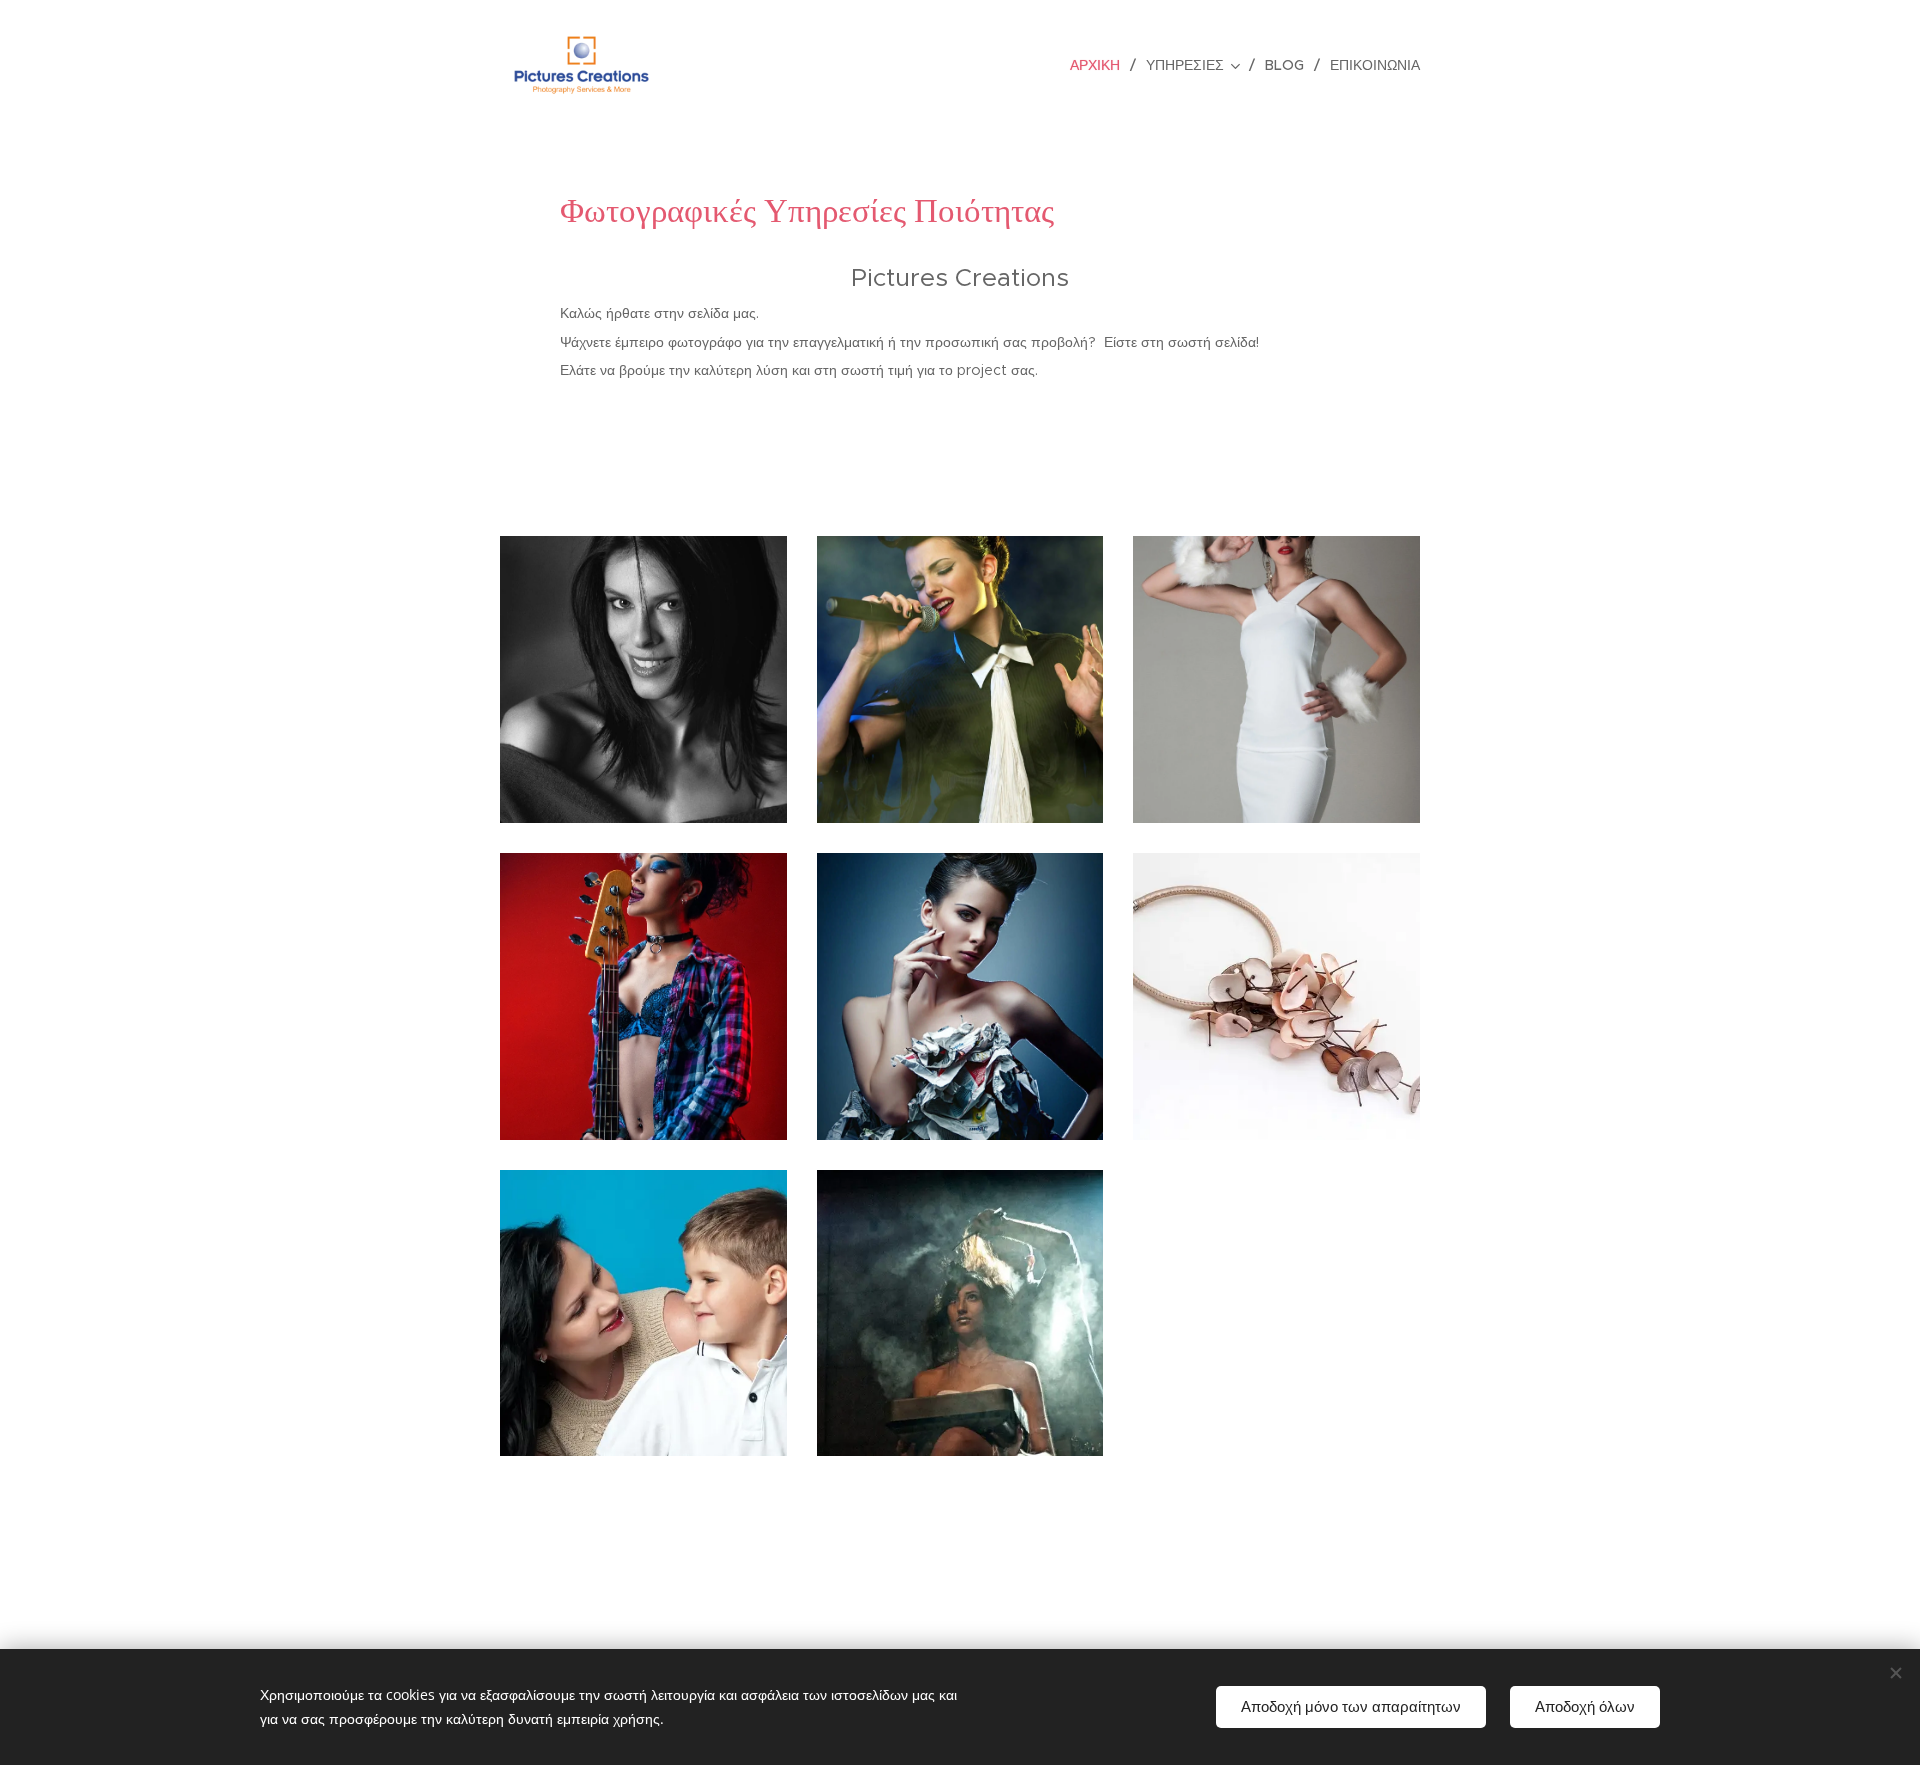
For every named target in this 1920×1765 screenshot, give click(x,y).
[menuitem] (1100, 65)
